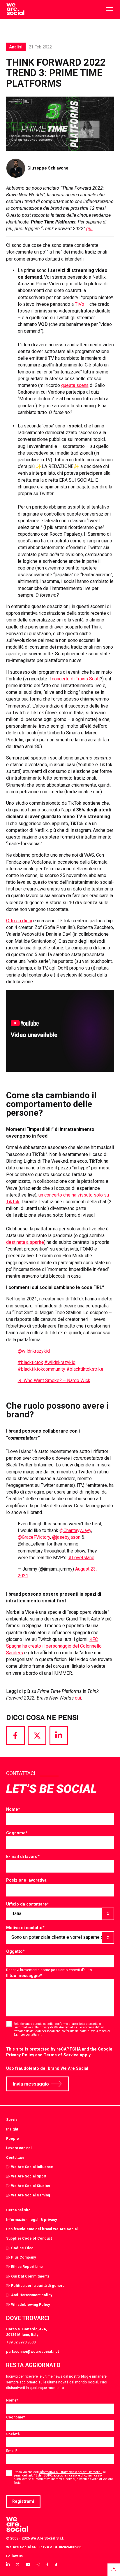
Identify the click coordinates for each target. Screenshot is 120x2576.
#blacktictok (30, 1362)
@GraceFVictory (34, 1537)
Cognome (17, 1833)
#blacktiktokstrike (85, 1369)
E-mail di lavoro (23, 1857)
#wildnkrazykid (60, 1362)
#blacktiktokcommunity (42, 1369)
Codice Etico (22, 2248)
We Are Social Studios (31, 2186)
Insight (12, 2129)
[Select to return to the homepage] (15, 9)
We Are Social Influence (32, 2167)
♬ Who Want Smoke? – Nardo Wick (54, 1380)
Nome (13, 1809)
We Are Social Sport (29, 2176)
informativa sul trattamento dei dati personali (71, 2472)
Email (12, 2451)
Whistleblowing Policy (30, 2305)
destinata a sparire (25, 1242)
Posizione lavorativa (26, 1880)
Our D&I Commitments (30, 2276)
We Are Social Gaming (31, 2195)
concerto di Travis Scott (76, 679)
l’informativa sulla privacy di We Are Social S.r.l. (47, 2027)
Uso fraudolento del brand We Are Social (47, 2068)
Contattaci (15, 2157)
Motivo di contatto (25, 1928)
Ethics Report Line (27, 2267)
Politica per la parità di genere (38, 2286)
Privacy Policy (20, 2055)
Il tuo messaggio (24, 1976)
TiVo (80, 304)
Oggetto (15, 1951)
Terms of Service (61, 2055)
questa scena (75, 385)
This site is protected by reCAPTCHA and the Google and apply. (59, 2052)
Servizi (12, 2120)
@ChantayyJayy (75, 1530)
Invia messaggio (31, 2084)
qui (78, 1698)
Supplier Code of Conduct (29, 2238)
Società (13, 2434)
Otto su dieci (19, 921)
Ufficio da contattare (28, 1904)
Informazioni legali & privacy (31, 2220)
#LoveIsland (81, 1558)
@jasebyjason (66, 1537)
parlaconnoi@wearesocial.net (32, 2351)
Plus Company (23, 2257)
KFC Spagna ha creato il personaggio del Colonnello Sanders (54, 1646)
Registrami (23, 2501)
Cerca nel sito (18, 2210)
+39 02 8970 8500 (21, 2342)
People (13, 2138)
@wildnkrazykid (34, 1351)
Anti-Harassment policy (32, 2295)
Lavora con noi (19, 2148)
